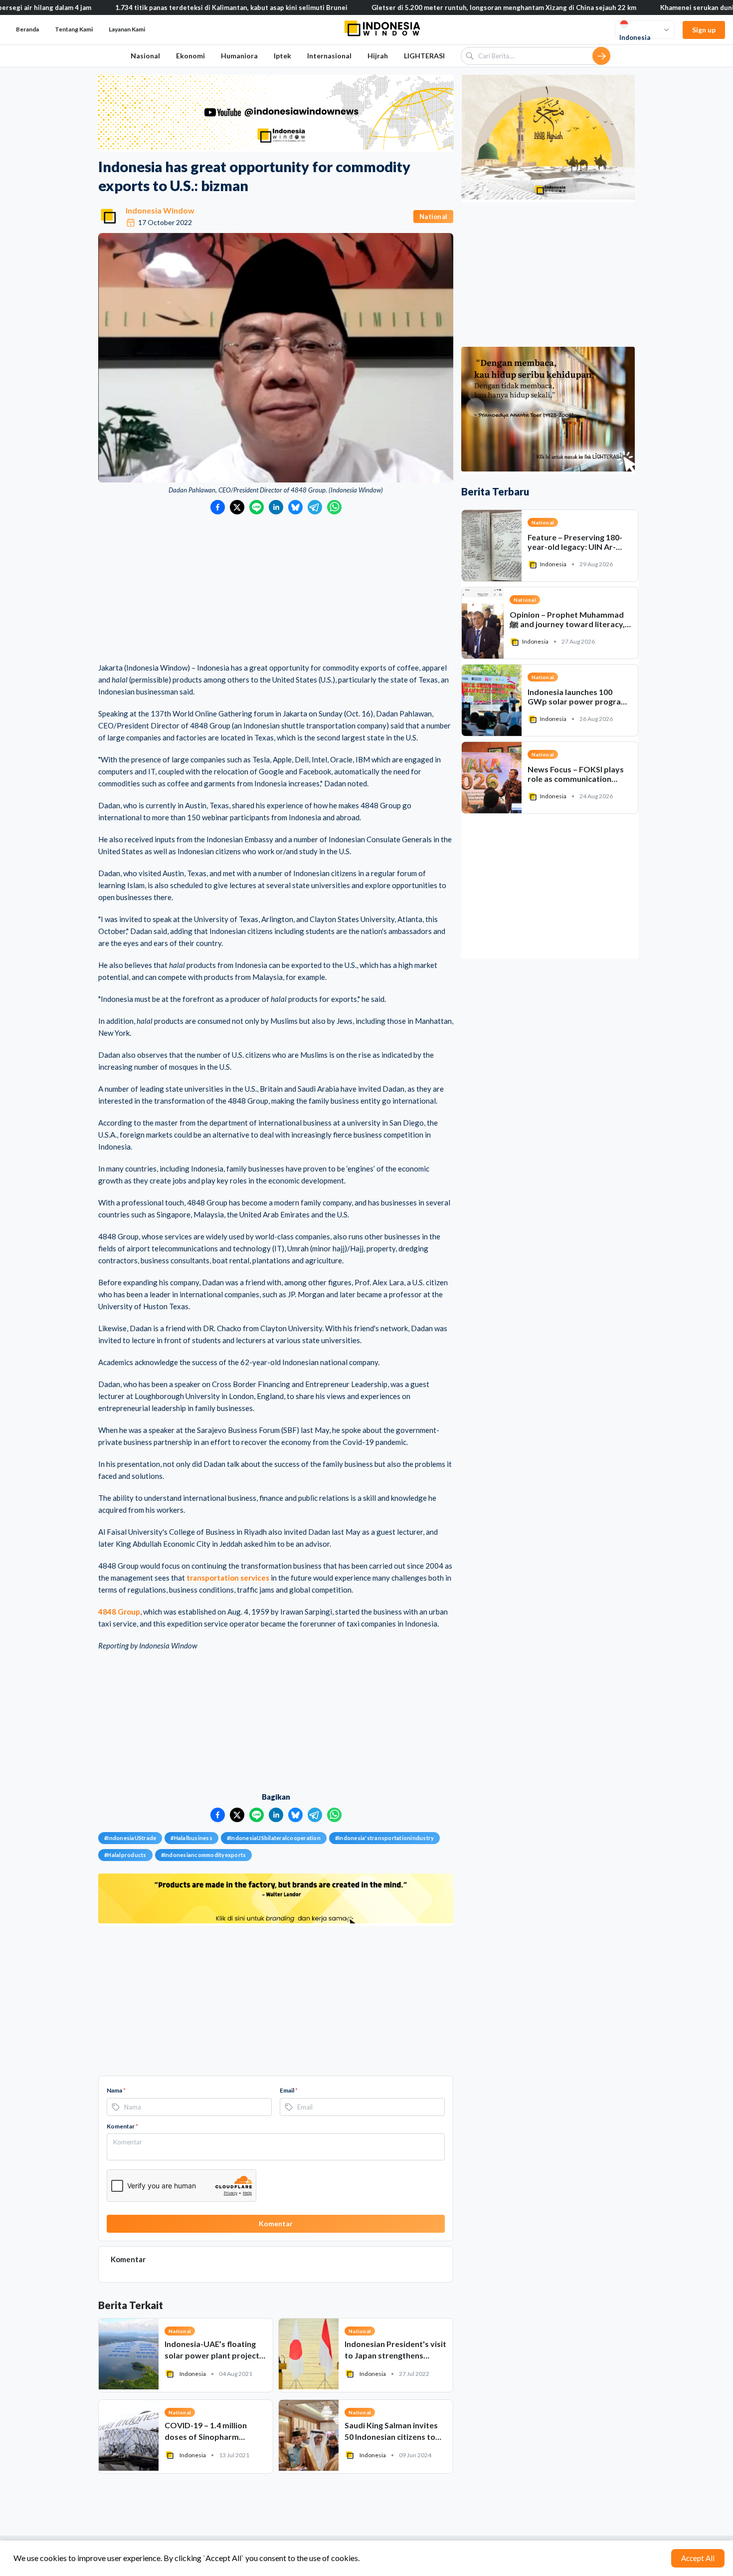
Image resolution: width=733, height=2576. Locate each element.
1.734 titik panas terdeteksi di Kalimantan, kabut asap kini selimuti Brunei (167, 7)
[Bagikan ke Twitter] (237, 507)
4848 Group (119, 1612)
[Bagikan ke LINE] (257, 507)
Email (289, 2090)
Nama (116, 2090)
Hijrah (378, 56)
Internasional (329, 56)
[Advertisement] (276, 589)
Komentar (122, 2126)
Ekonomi (190, 56)
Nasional (145, 56)
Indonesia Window (160, 210)
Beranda (27, 29)
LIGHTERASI (424, 56)
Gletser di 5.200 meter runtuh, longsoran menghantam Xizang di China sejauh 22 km (439, 7)
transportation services (228, 1578)
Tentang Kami (74, 29)
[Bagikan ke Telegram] (315, 507)
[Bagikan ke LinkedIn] (276, 507)
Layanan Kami (127, 29)
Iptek (282, 56)
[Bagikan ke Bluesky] (295, 507)
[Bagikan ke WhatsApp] (334, 507)
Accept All (698, 2558)
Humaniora (239, 56)
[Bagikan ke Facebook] (218, 507)
